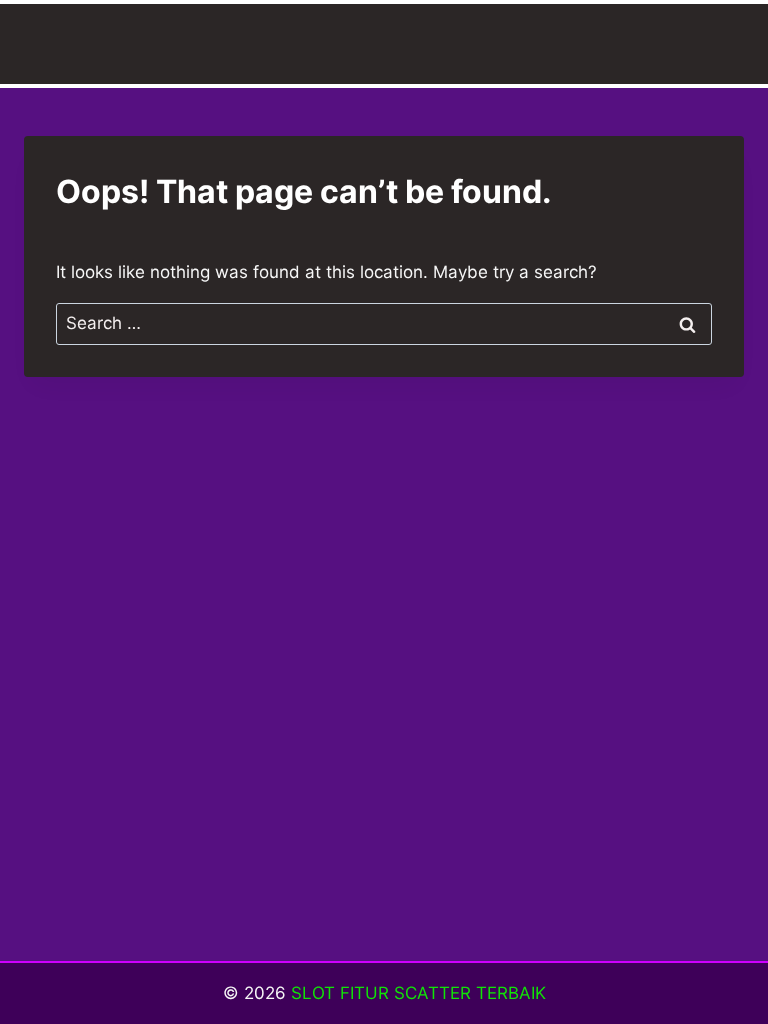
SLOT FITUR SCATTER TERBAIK (418, 993)
